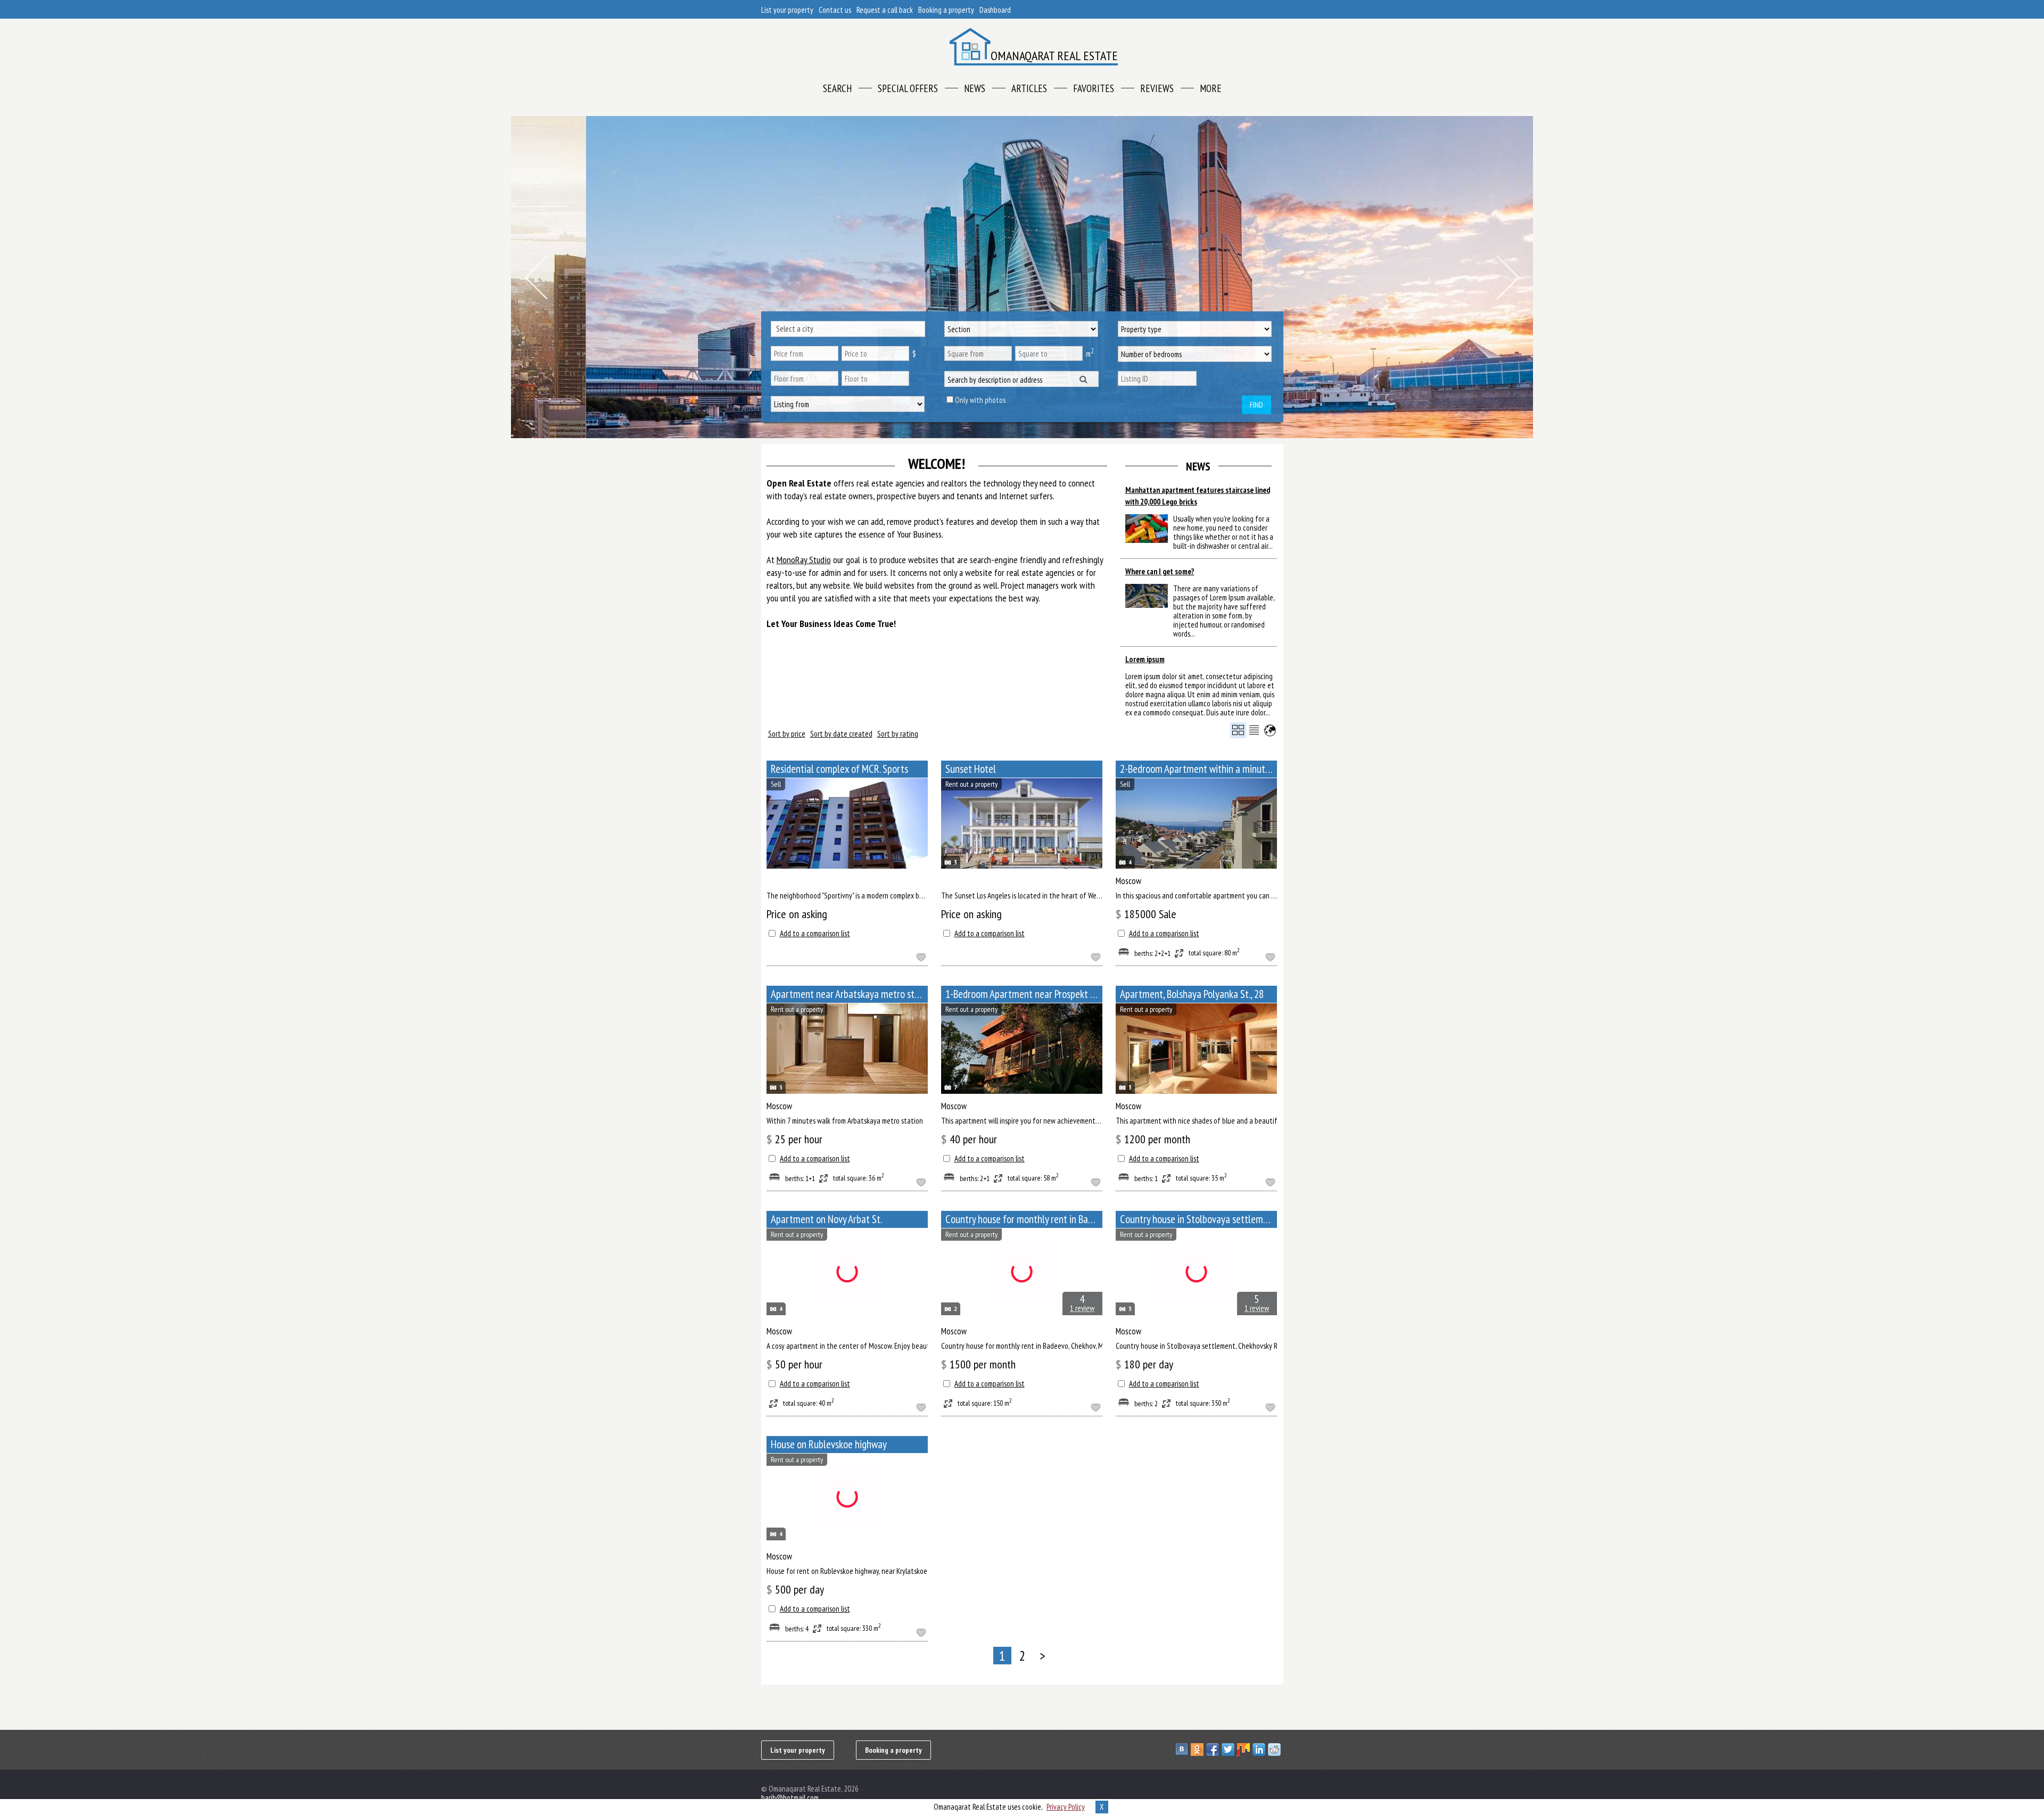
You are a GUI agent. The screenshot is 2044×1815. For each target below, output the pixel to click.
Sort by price (787, 734)
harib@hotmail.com (790, 1798)
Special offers (908, 88)
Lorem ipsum (1145, 659)
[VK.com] (1183, 1750)
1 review (1082, 1308)
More (1211, 88)
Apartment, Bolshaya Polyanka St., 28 (1192, 994)
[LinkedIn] (1260, 1750)
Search (837, 88)
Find (1256, 405)
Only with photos (980, 400)
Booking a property (946, 10)
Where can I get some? (1160, 571)
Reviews (1157, 88)
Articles (1029, 88)
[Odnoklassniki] (1198, 1750)
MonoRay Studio (804, 560)
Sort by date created (841, 734)
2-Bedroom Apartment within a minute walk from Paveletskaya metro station (1198, 769)
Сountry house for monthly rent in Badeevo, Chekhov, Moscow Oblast (1024, 1219)
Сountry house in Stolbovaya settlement (1198, 1219)
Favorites (1094, 88)
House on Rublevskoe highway (829, 1444)
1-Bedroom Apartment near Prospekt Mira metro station (1024, 994)
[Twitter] (1229, 1750)
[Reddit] (1276, 1750)
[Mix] (1245, 1750)
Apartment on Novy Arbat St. (826, 1219)
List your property (787, 10)
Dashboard (995, 10)
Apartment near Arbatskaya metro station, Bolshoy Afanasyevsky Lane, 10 (849, 994)
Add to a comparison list (815, 933)
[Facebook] (1214, 1750)
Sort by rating (898, 734)
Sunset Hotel (971, 769)
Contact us (835, 10)
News (975, 88)
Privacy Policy (1066, 1807)
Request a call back (885, 10)
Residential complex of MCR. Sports (839, 769)
